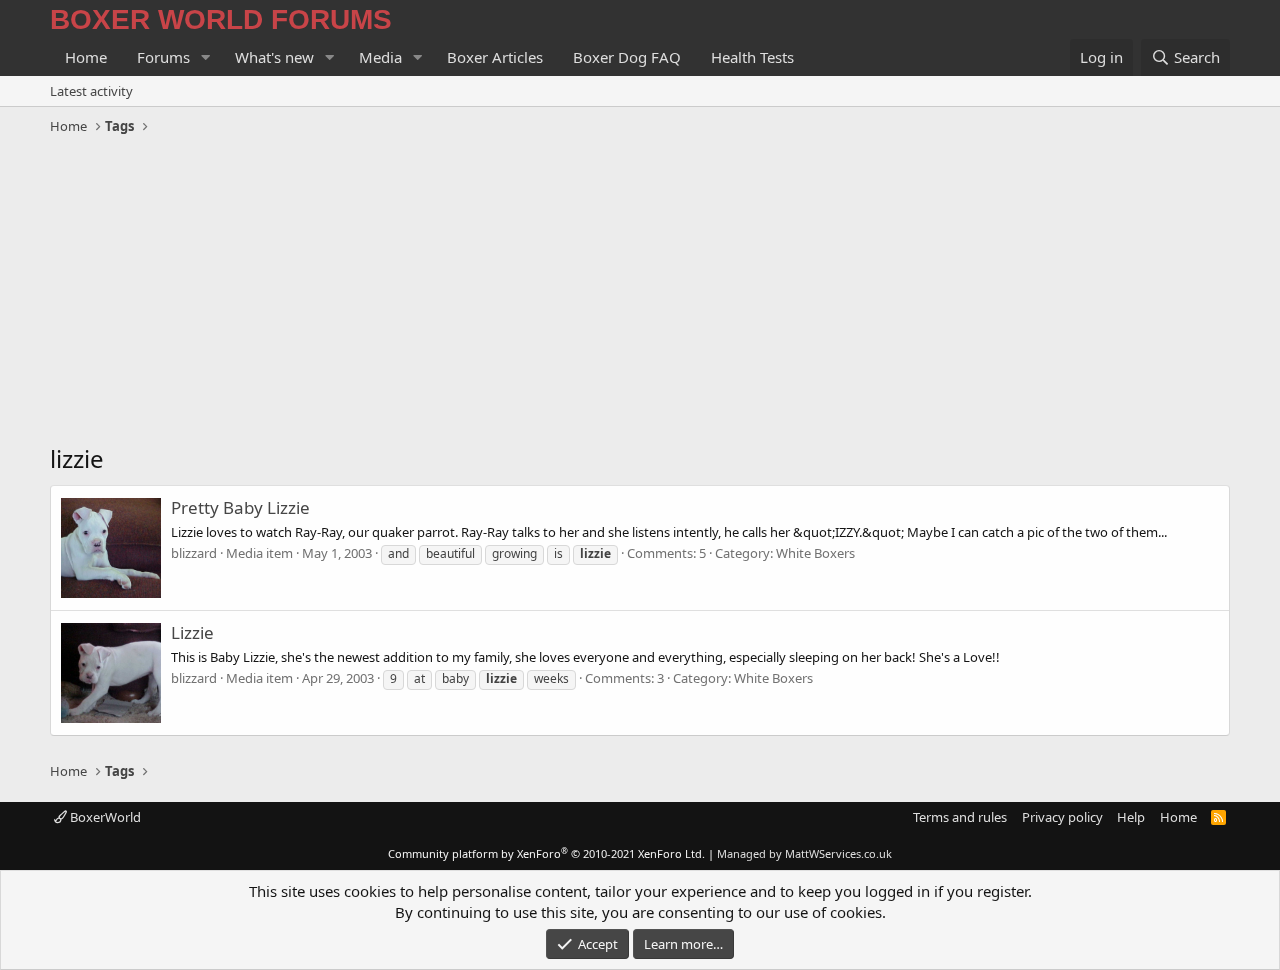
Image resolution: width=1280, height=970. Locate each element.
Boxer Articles (495, 57)
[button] (206, 57)
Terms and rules (960, 817)
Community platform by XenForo (546, 853)
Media (380, 57)
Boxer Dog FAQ (627, 57)
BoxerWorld (104, 817)
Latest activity (91, 91)
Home (86, 57)
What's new (274, 57)
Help (1131, 817)
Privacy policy (1062, 817)
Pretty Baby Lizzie (240, 507)
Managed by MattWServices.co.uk (804, 853)
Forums (163, 57)
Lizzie (192, 632)
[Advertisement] (640, 292)
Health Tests (752, 57)
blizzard (194, 553)
